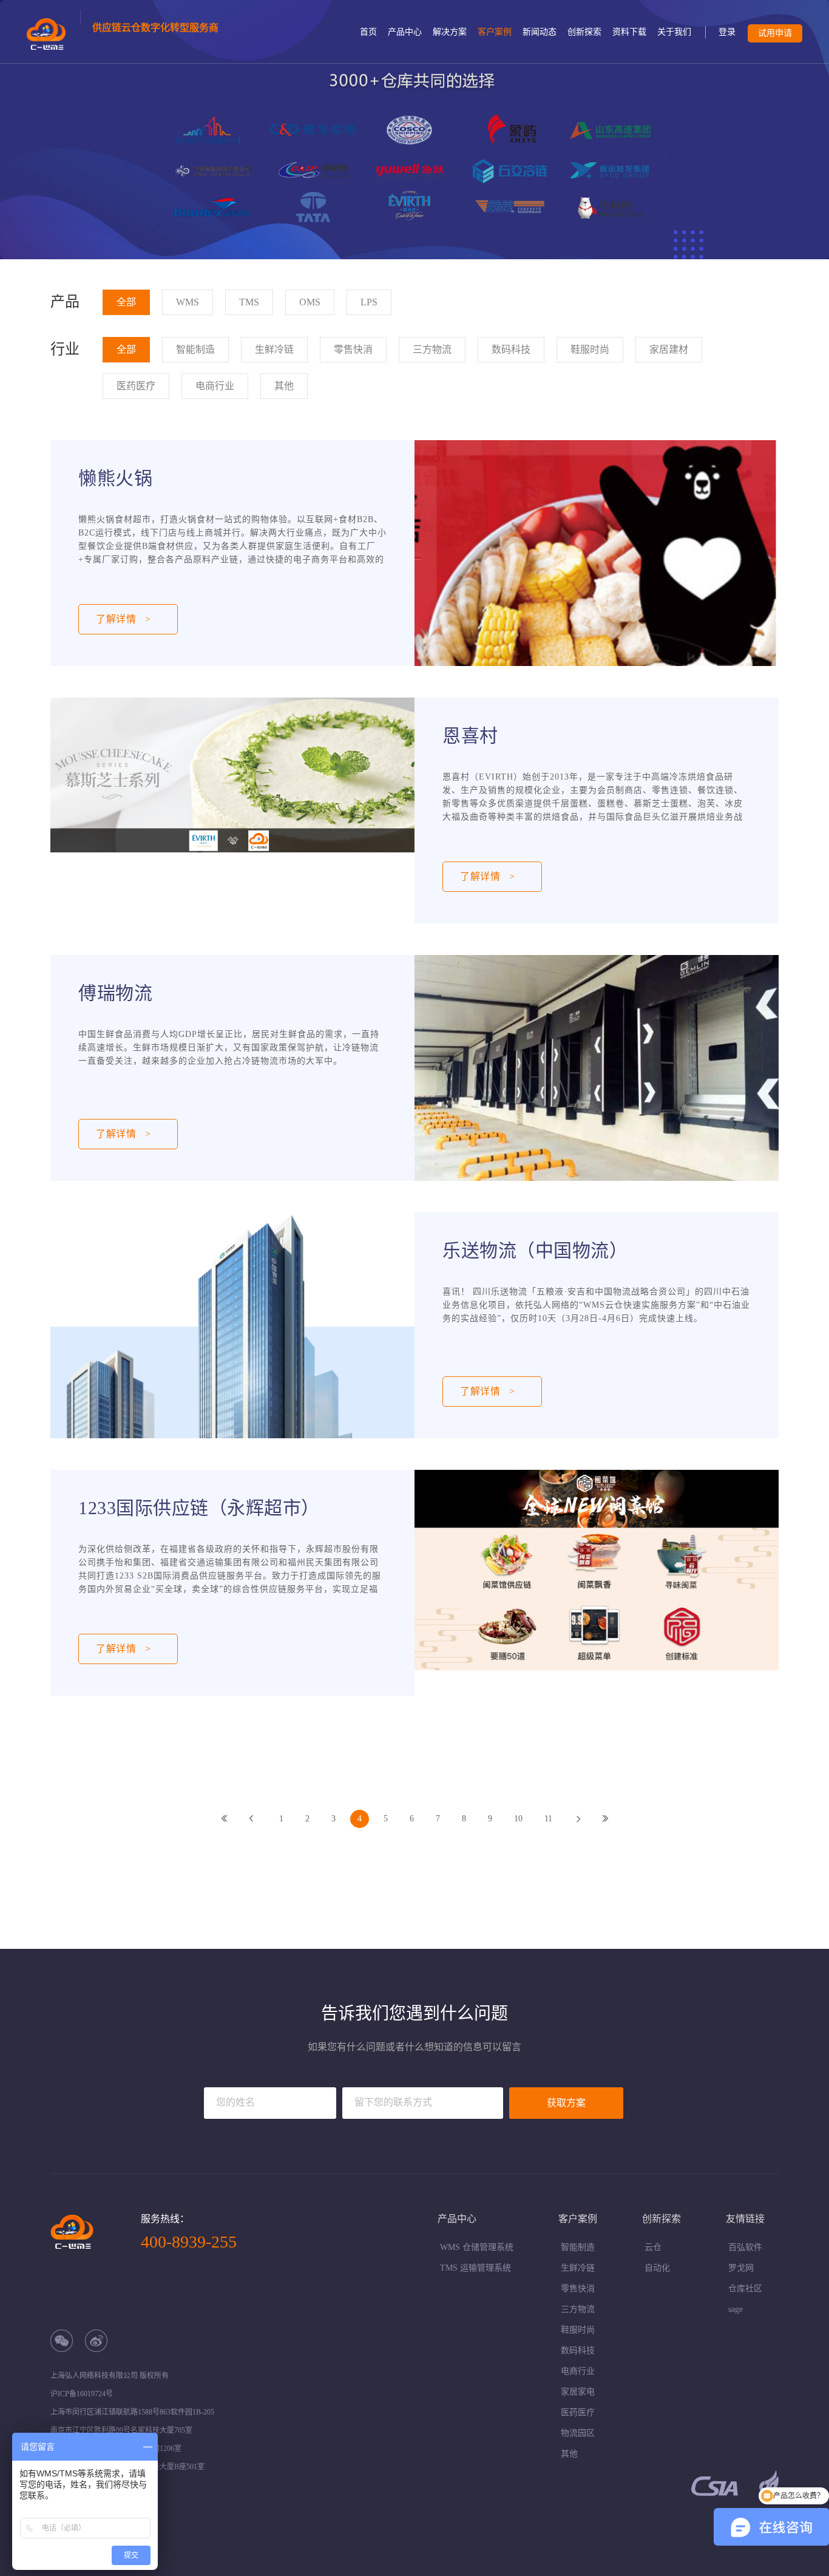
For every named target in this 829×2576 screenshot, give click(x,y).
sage (736, 2309)
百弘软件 (745, 2247)
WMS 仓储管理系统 (477, 2247)
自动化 (657, 2268)
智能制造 (578, 2247)
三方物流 (578, 2309)
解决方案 (450, 32)
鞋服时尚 (578, 2330)
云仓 (653, 2247)
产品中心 (405, 32)
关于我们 (674, 32)
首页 (368, 32)
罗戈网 (741, 2268)
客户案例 (495, 32)
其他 (569, 2454)
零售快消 (578, 2289)
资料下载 (629, 32)
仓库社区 (745, 2289)
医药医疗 (578, 2412)
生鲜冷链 (578, 2268)
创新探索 (584, 32)
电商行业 (578, 2371)
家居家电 (578, 2392)
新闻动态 (540, 32)
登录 (727, 32)
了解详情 (488, 876)
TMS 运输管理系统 (475, 2268)
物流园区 (578, 2433)
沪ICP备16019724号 (82, 2394)
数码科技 (578, 2350)
